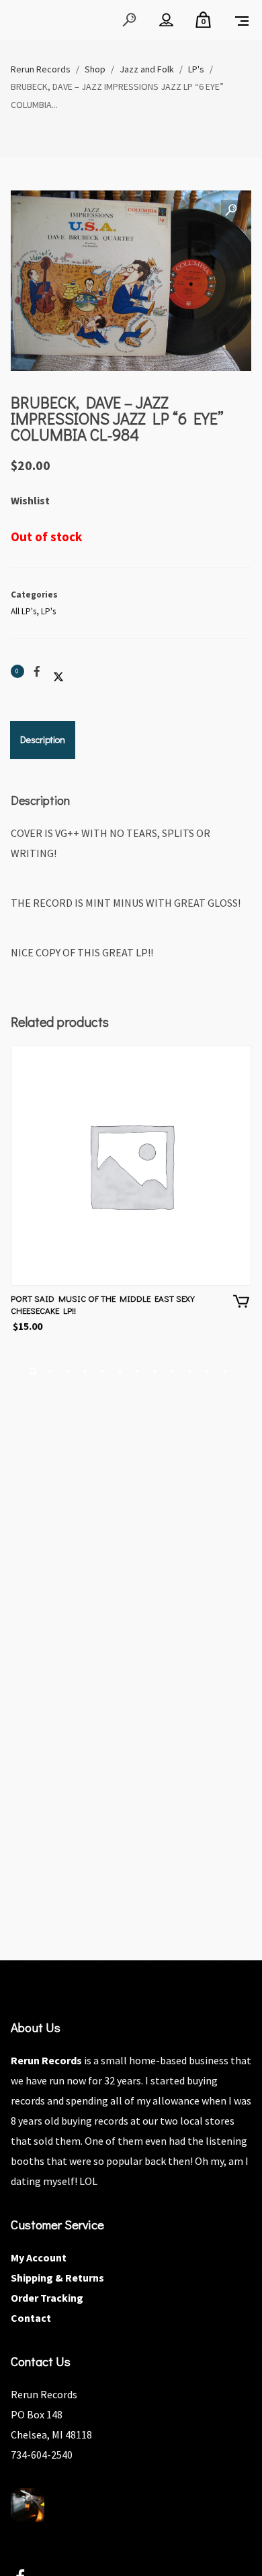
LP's (48, 611)
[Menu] (242, 20)
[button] (231, 211)
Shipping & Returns (57, 2278)
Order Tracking (47, 2298)
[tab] (43, 740)
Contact (31, 2318)
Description (43, 739)
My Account (39, 2257)
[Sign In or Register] (166, 20)
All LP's (24, 611)
